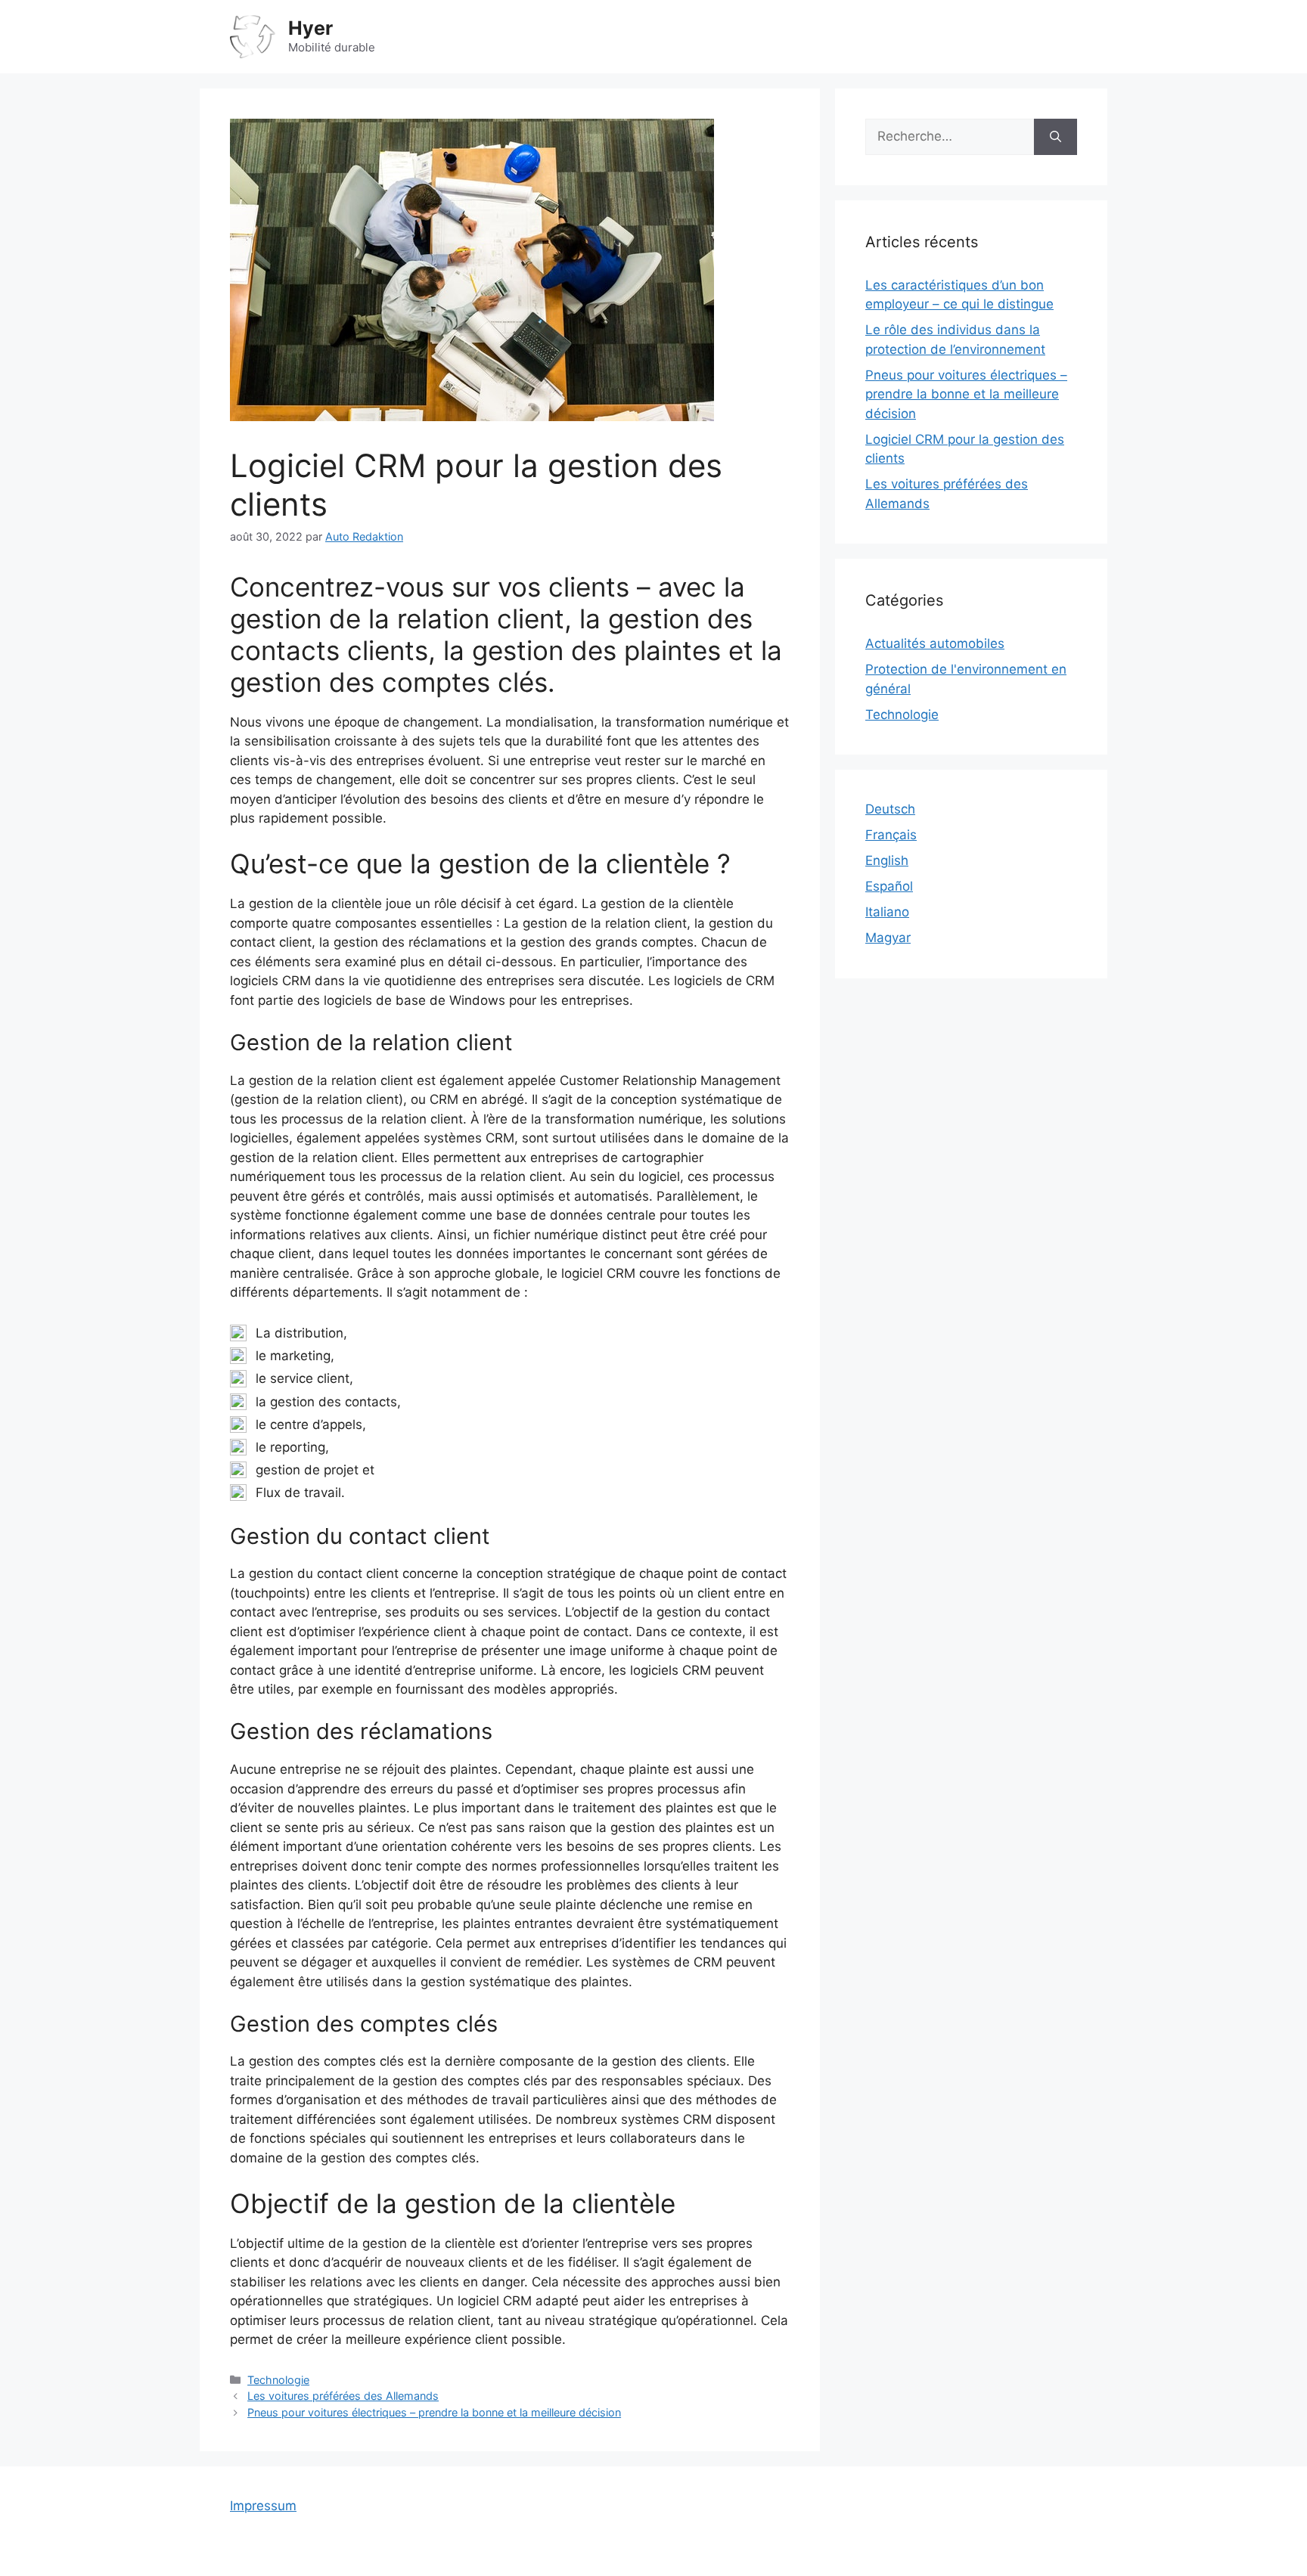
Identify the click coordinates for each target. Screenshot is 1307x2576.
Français (891, 835)
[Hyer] (253, 36)
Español (889, 886)
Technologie (278, 2380)
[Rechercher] (1056, 137)
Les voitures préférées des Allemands (343, 2396)
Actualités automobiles (935, 643)
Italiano (887, 912)
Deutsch (890, 809)
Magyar (888, 938)
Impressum (263, 2506)
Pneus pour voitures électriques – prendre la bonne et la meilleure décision (434, 2412)
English (887, 860)
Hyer (310, 28)
